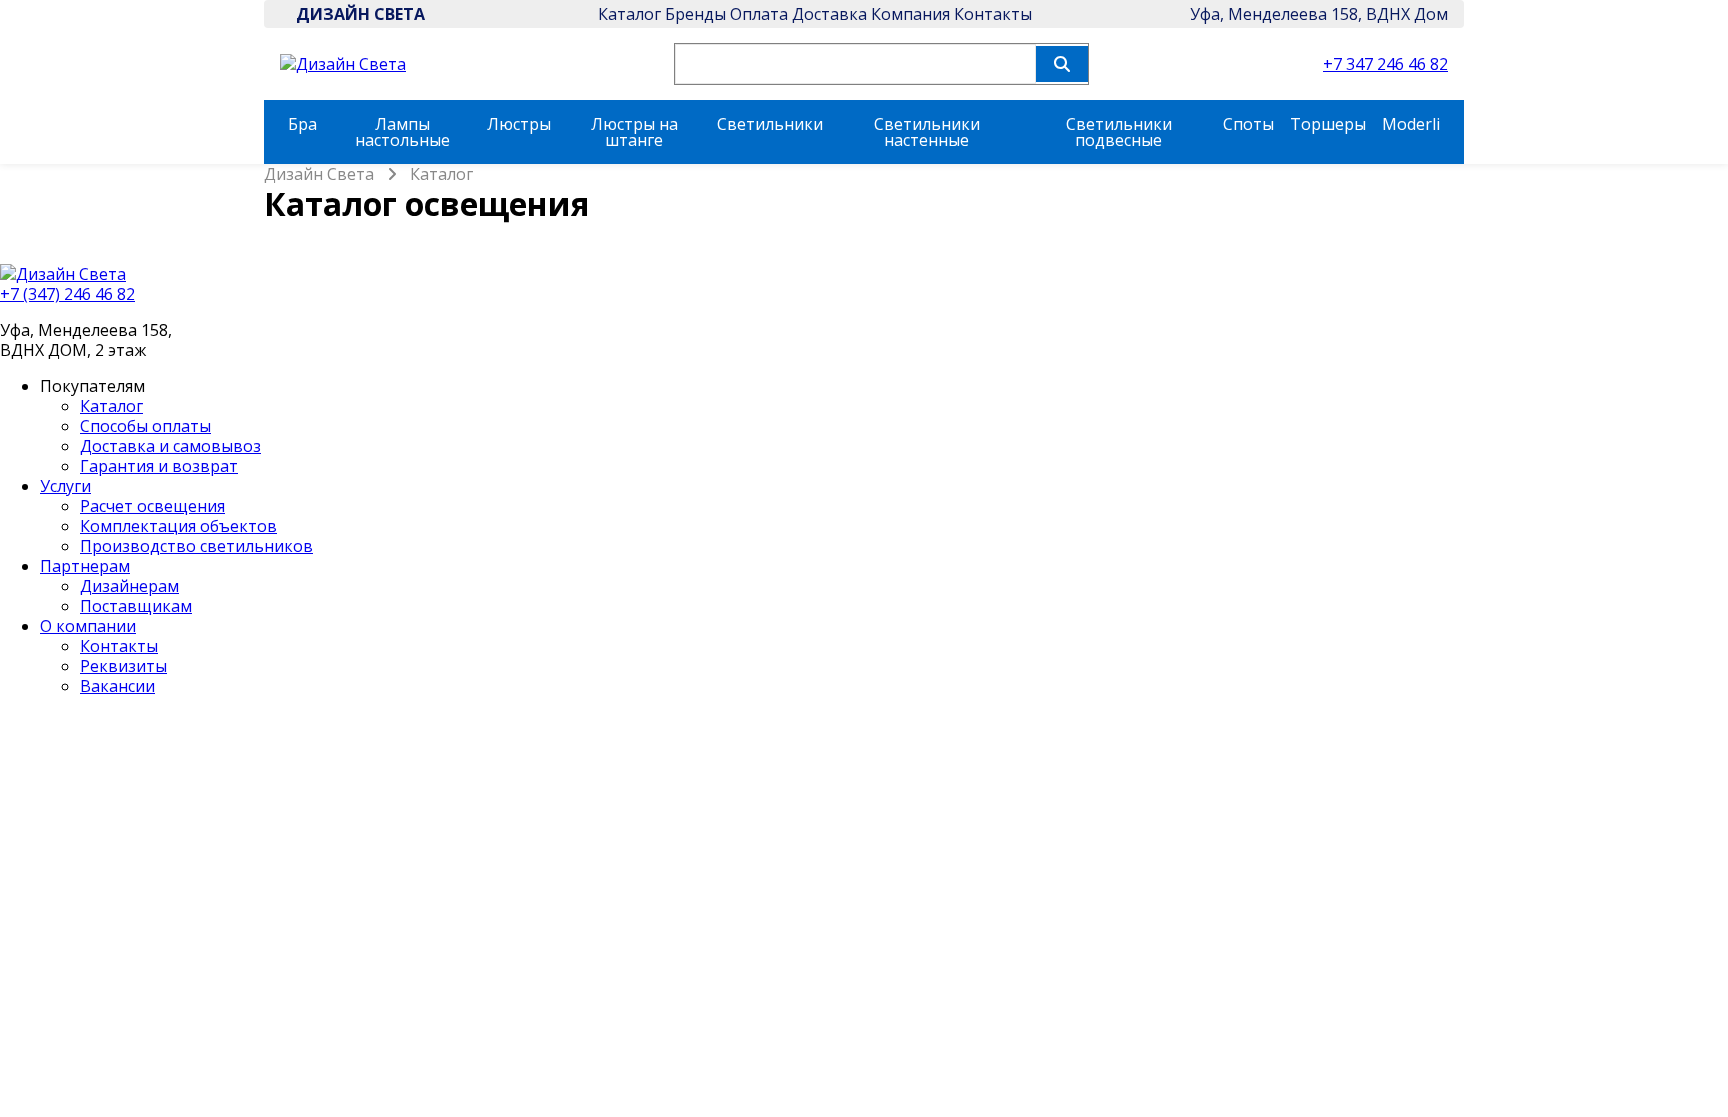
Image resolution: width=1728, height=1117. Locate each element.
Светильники (770, 124)
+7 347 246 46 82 (1385, 64)
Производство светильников (196, 546)
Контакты (993, 14)
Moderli (1411, 124)
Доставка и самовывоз (170, 446)
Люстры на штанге (634, 132)
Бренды (695, 14)
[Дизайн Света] (864, 274)
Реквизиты (123, 666)
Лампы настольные (402, 132)
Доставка (829, 14)
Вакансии (117, 686)
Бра (302, 124)
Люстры (519, 124)
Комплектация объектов (178, 526)
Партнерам (85, 566)
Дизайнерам (129, 586)
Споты (1248, 124)
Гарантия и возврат (159, 466)
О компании (88, 626)
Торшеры (1328, 124)
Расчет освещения (152, 506)
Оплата (759, 14)
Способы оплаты (145, 426)
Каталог (629, 14)
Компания (910, 14)
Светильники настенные (927, 132)
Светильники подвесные (1119, 132)
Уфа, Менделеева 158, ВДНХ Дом (1319, 14)
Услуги (65, 486)
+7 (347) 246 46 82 (67, 294)
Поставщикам (136, 606)
